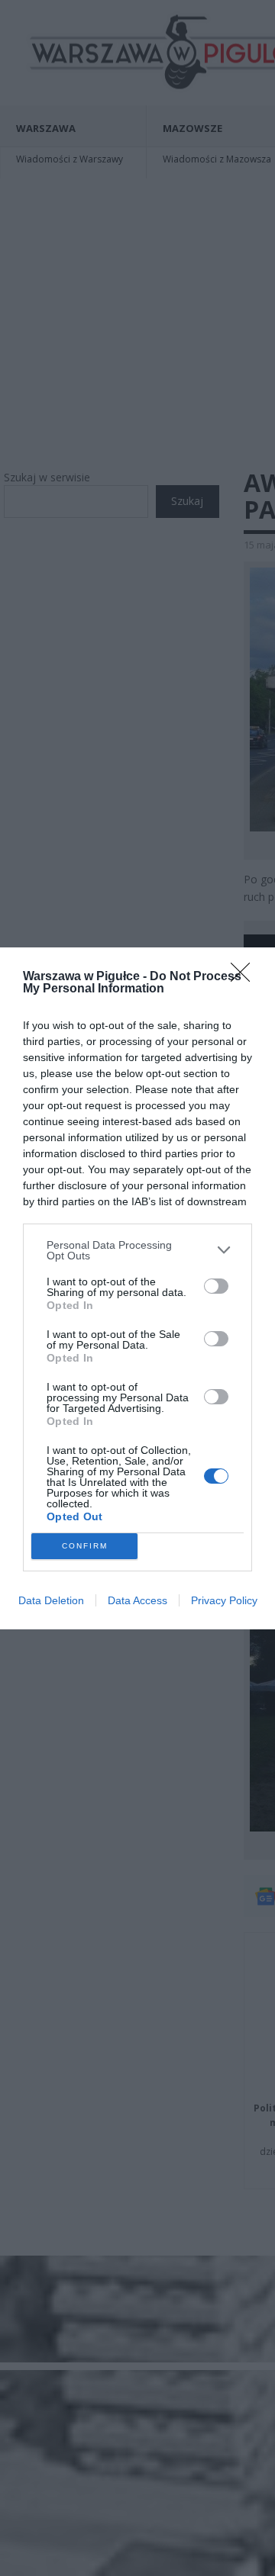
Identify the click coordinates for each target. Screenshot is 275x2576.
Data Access (137, 1600)
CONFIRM (85, 1546)
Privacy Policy (224, 1600)
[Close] (245, 977)
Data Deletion (51, 1600)
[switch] (216, 1286)
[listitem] (137, 1250)
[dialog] (137, 1288)
